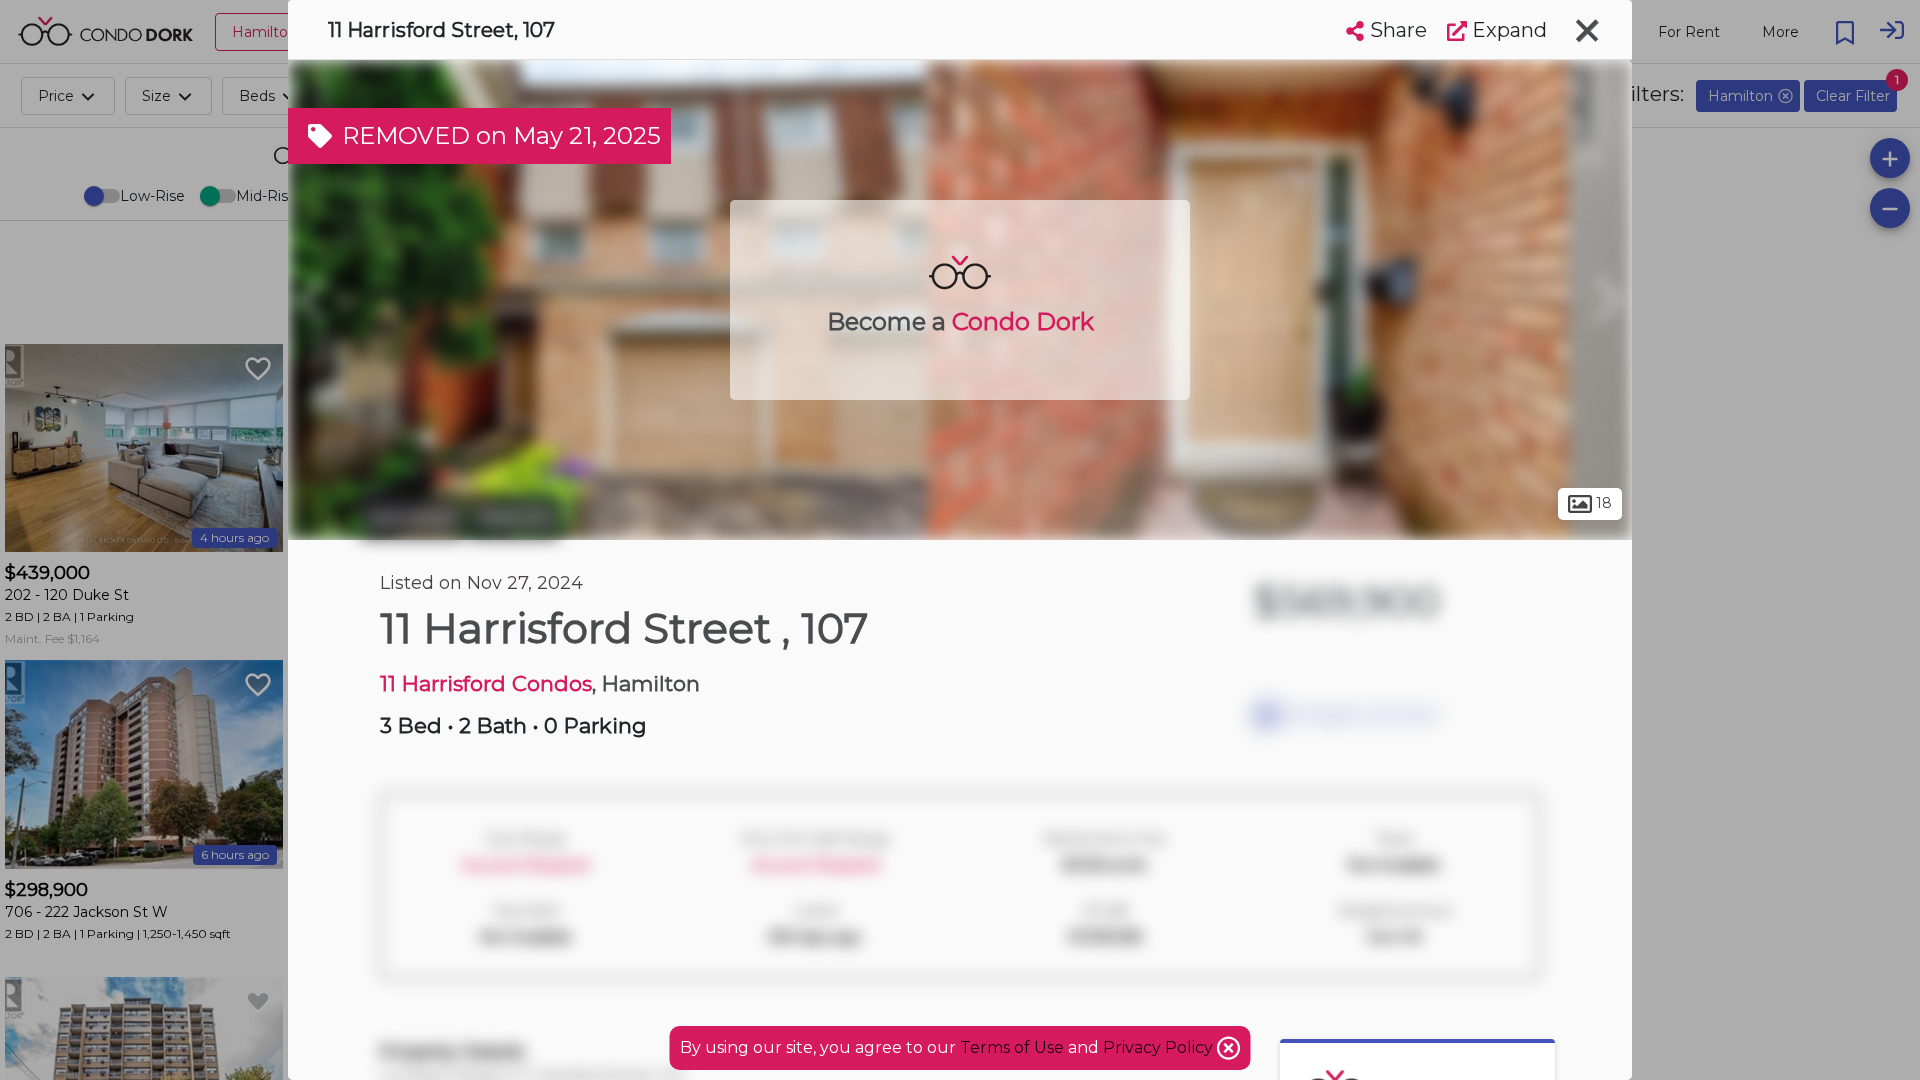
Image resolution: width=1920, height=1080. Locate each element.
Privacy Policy (1160, 1047)
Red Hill (514, 518)
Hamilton (412, 518)
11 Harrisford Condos (486, 683)
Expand (1507, 30)
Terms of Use (1012, 1047)
